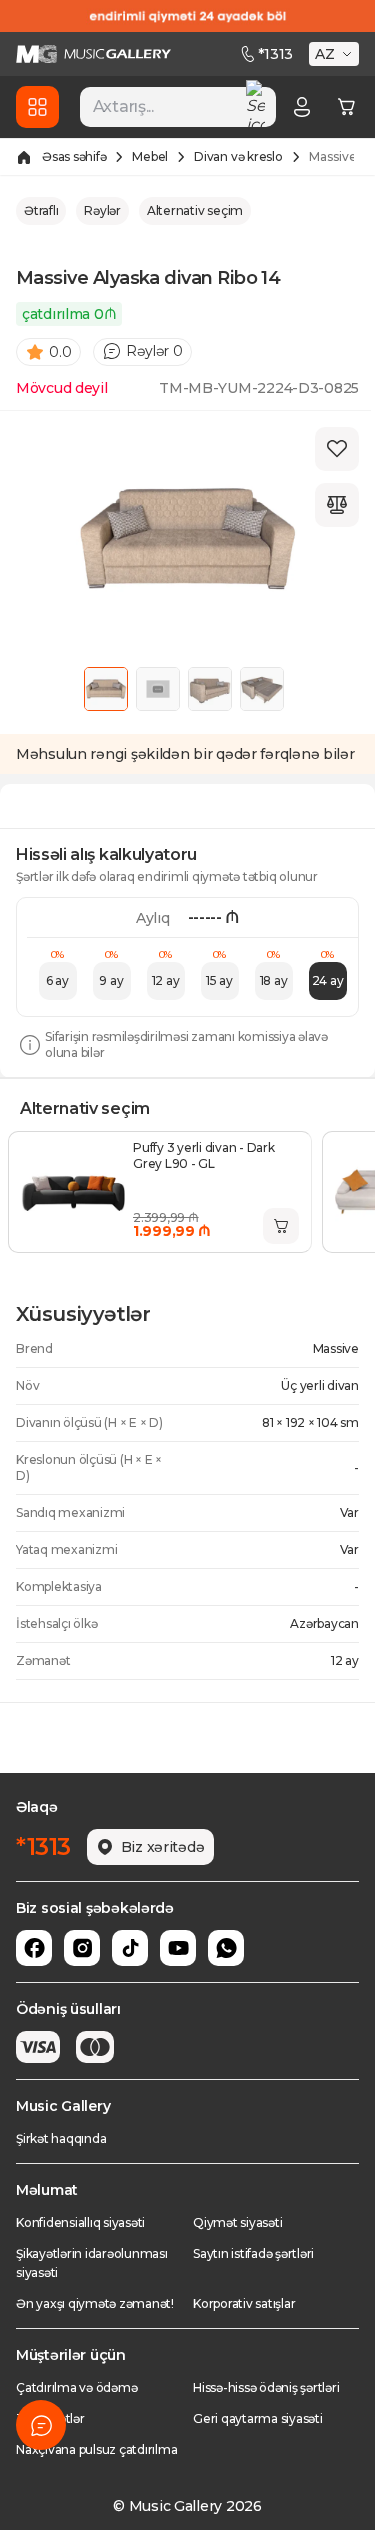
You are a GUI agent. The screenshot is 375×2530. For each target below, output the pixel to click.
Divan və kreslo (238, 156)
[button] (336, 54)
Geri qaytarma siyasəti (258, 2418)
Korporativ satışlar (244, 2303)
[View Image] (106, 689)
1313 (275, 54)
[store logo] (93, 54)
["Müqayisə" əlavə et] (337, 505)
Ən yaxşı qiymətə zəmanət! (95, 2303)
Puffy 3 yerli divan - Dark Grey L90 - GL (204, 1155)
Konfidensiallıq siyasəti (80, 2222)
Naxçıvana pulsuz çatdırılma (97, 2449)
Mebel (150, 156)
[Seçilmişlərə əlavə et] (337, 449)
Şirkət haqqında (61, 2138)
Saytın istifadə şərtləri (253, 2253)
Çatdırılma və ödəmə (76, 2387)
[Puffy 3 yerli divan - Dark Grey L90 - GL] (73, 1192)
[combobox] (178, 107)
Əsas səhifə (74, 156)
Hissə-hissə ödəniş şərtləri (266, 2387)
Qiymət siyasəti (237, 2222)
